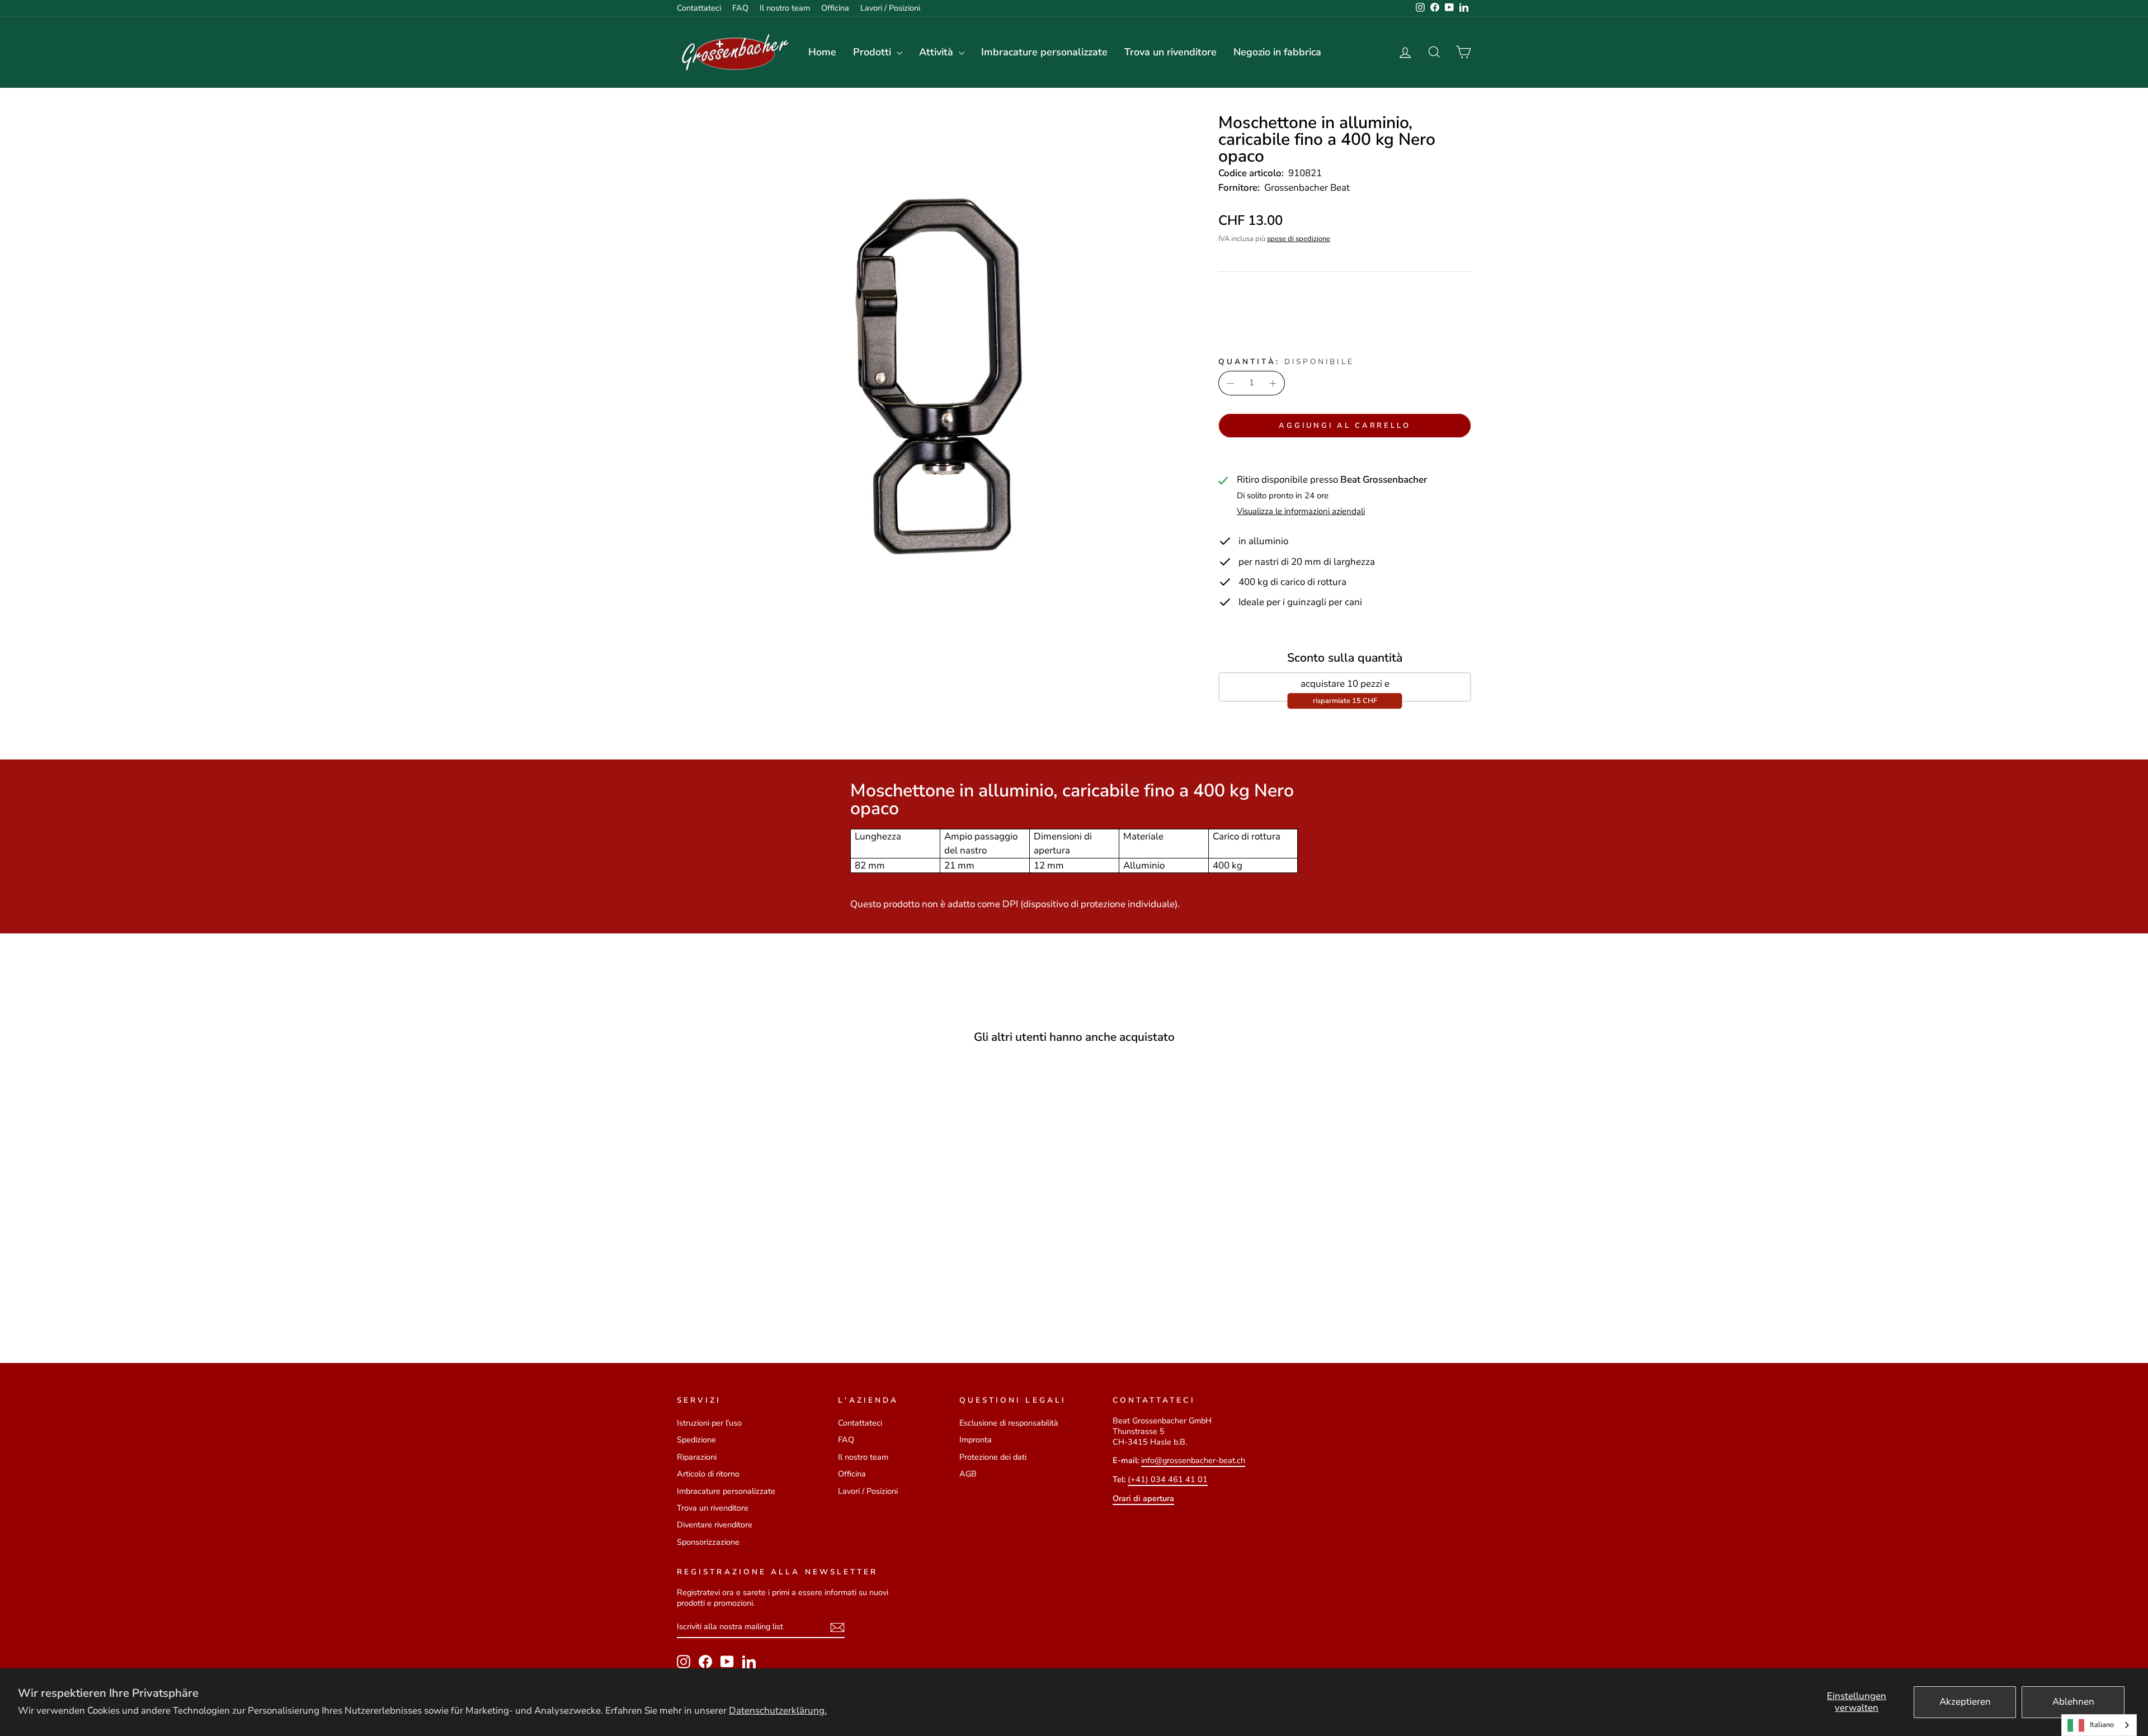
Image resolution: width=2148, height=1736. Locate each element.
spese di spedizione (1299, 239)
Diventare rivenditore (715, 1525)
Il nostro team (785, 8)
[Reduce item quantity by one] (1231, 383)
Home (822, 52)
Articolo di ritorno (708, 1474)
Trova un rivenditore (1170, 52)
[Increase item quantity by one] (1273, 383)
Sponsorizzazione (708, 1542)
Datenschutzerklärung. (778, 1711)
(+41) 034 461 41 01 (1168, 1479)
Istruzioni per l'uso (709, 1423)
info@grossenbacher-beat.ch (1193, 1460)
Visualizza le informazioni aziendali (1301, 511)
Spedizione (696, 1440)
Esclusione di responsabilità (1009, 1423)
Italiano (2102, 1725)
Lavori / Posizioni (890, 8)
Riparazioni (697, 1457)
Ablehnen (2073, 1702)
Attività (938, 52)
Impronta (976, 1440)
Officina (835, 8)
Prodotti (873, 52)
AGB (968, 1474)
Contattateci (699, 8)
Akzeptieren (1965, 1702)
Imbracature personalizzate (1044, 52)
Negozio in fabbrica (1277, 52)
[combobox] (2099, 1725)
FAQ (740, 8)
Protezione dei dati (993, 1457)
